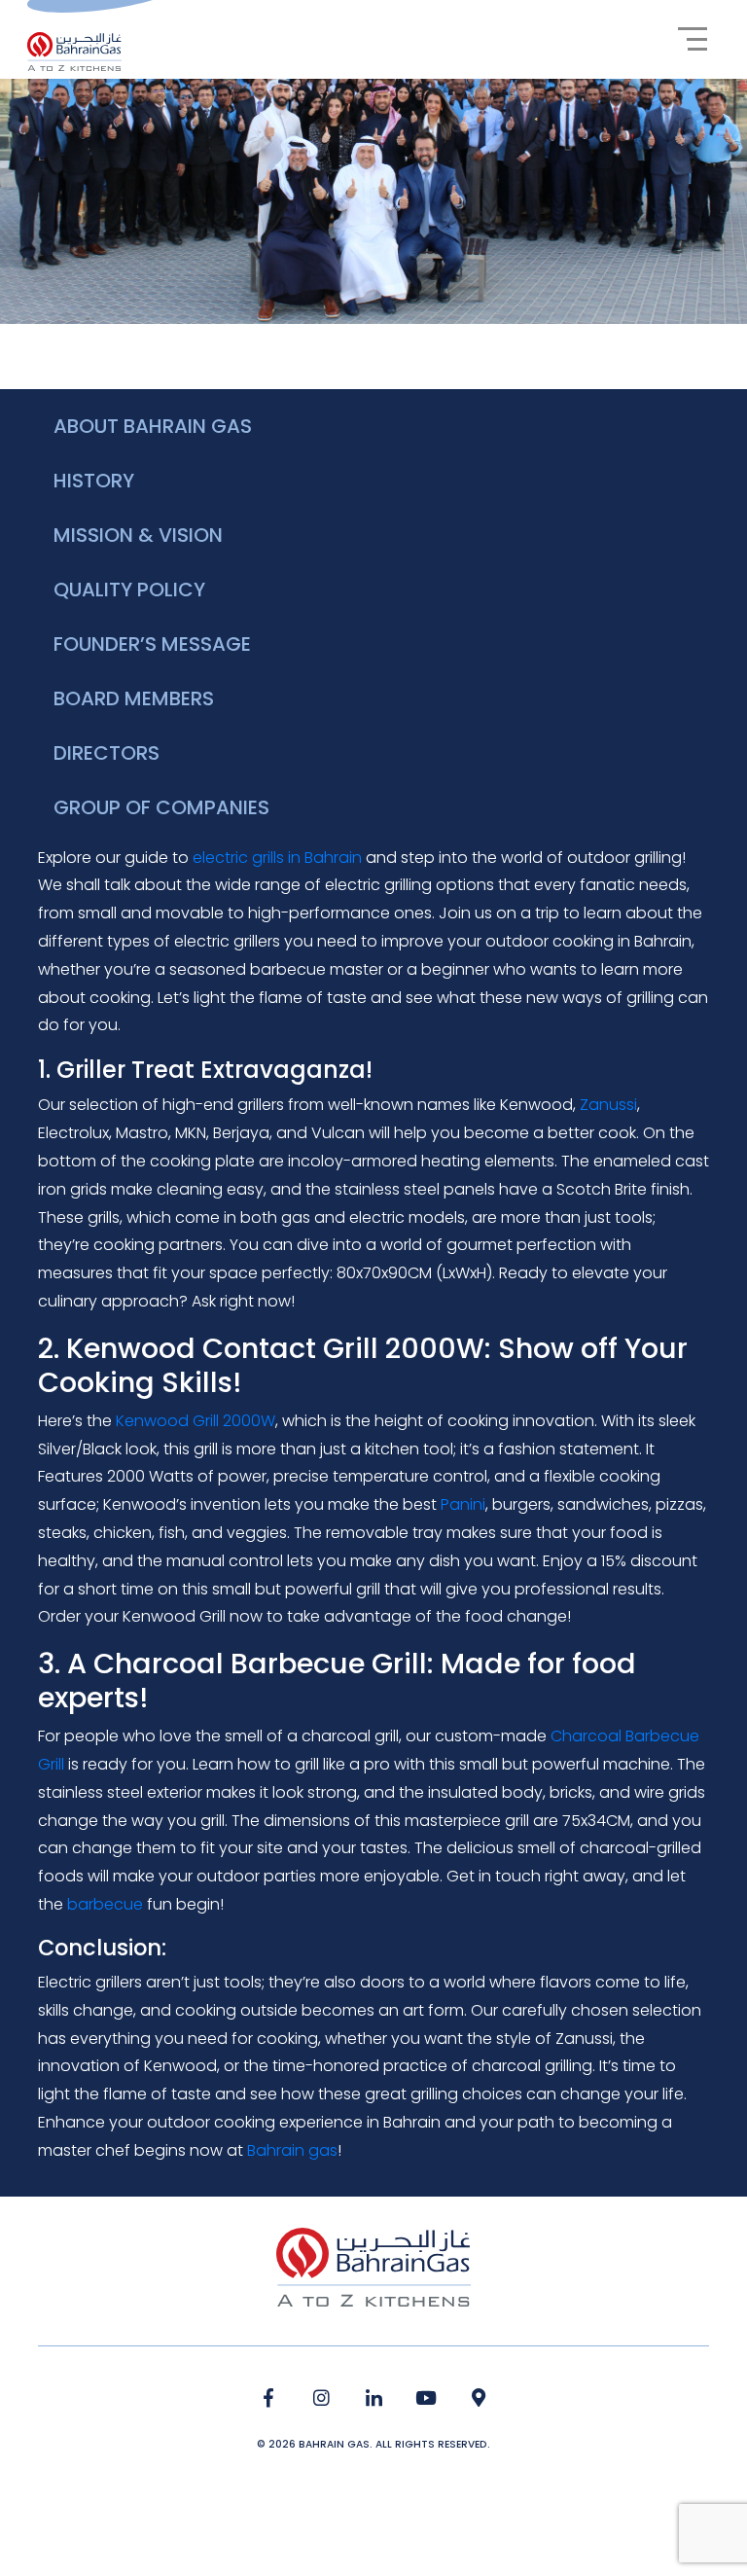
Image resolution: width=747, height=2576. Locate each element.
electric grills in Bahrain (277, 858)
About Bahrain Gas (153, 426)
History (94, 481)
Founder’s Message (152, 644)
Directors (107, 753)
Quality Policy (129, 590)
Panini (463, 1504)
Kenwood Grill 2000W (196, 1421)
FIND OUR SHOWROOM (479, 2398)
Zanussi (608, 1105)
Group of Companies (161, 807)
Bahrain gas (292, 2150)
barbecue (105, 1904)
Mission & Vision (138, 535)
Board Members (134, 698)
